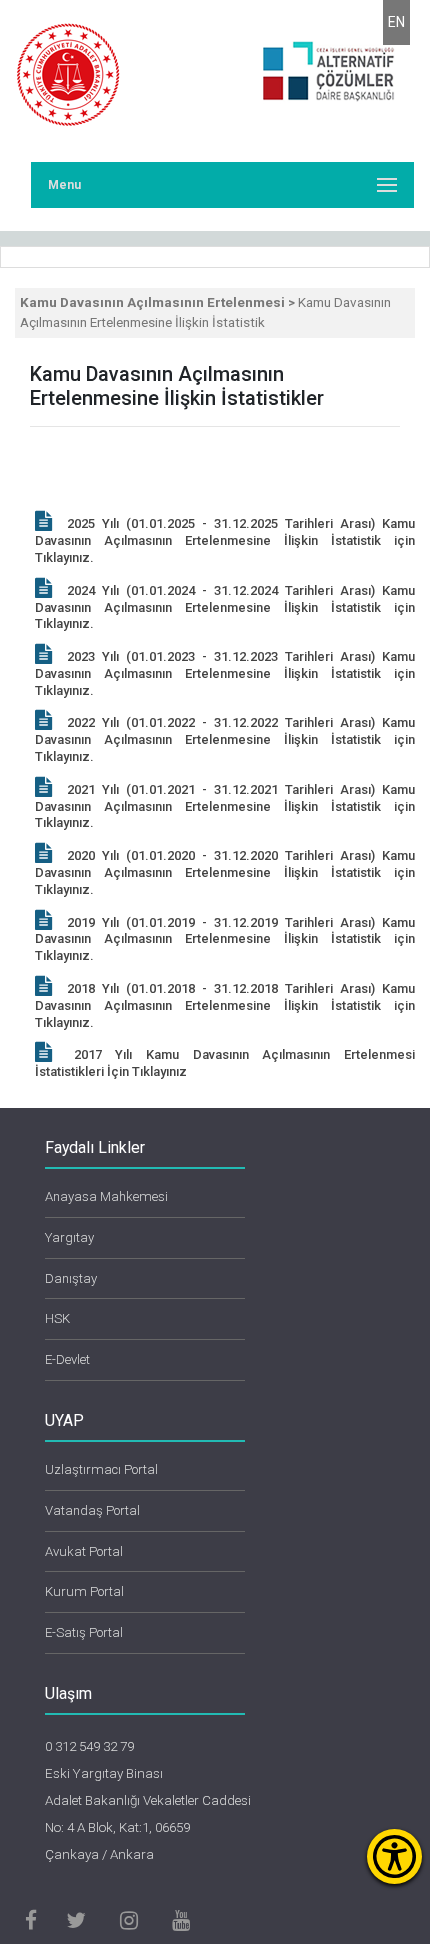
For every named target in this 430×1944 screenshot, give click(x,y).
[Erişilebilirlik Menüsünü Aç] (394, 1856)
